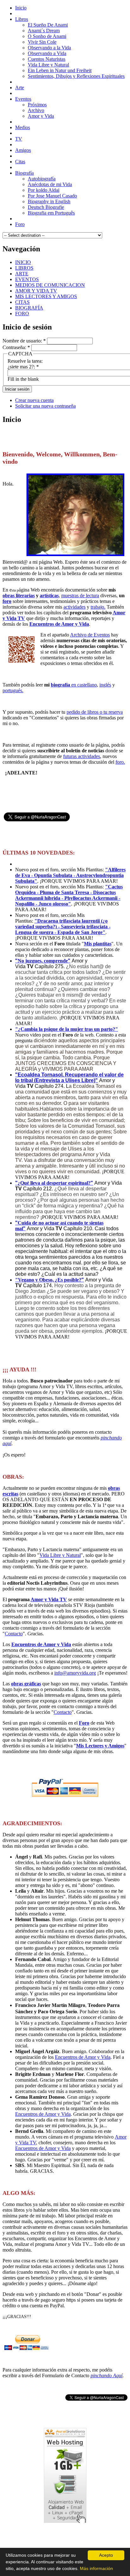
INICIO (23, 262)
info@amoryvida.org (75, 1673)
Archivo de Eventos (90, 635)
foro (7, 601)
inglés (105, 685)
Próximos (37, 105)
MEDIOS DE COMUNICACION (50, 285)
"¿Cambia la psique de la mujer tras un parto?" (67, 1029)
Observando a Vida (47, 53)
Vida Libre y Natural (48, 65)
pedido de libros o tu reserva (95, 712)
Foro (84, 1723)
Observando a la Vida (49, 48)
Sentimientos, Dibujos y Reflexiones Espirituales (76, 76)
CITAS (22, 302)
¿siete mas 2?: (23, 367)
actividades (74, 607)
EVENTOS (27, 279)
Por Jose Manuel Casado (52, 196)
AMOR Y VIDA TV (36, 291)
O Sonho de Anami (47, 36)
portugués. (13, 690)
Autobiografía (42, 179)
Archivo (36, 110)
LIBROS (24, 268)
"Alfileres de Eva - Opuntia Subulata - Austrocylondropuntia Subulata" (70, 875)
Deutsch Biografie (46, 207)
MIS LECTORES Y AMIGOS (46, 296)
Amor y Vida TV (49, 1599)
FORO (22, 313)
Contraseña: (16, 347)
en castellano (74, 685)
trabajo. (98, 607)
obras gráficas (26, 1684)
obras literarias (19, 595)
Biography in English (49, 201)
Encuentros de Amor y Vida (59, 624)
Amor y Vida (41, 116)
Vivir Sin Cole (42, 42)
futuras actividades (82, 756)
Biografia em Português (51, 213)
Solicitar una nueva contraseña (45, 406)
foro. (120, 762)
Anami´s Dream (44, 31)
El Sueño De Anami (48, 25)
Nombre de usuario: (24, 341)
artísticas (49, 595)
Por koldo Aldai (44, 190)
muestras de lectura (80, 595)
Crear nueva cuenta (34, 400)
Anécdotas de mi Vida (50, 184)
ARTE (22, 274)
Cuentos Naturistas (47, 59)
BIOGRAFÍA (29, 308)
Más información (96, 2568)
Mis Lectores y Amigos (100, 1746)
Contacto (14, 1634)
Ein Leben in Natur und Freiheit (60, 70)
